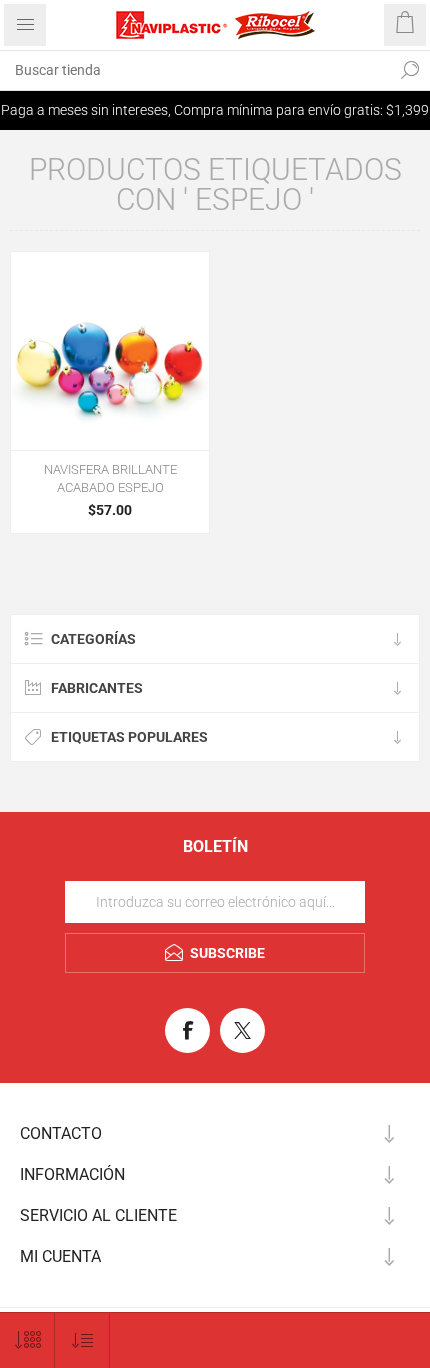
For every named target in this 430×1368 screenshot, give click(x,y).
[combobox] (195, 70)
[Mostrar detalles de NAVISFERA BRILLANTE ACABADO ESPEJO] (110, 351)
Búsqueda (410, 70)
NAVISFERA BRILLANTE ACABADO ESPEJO (110, 478)
